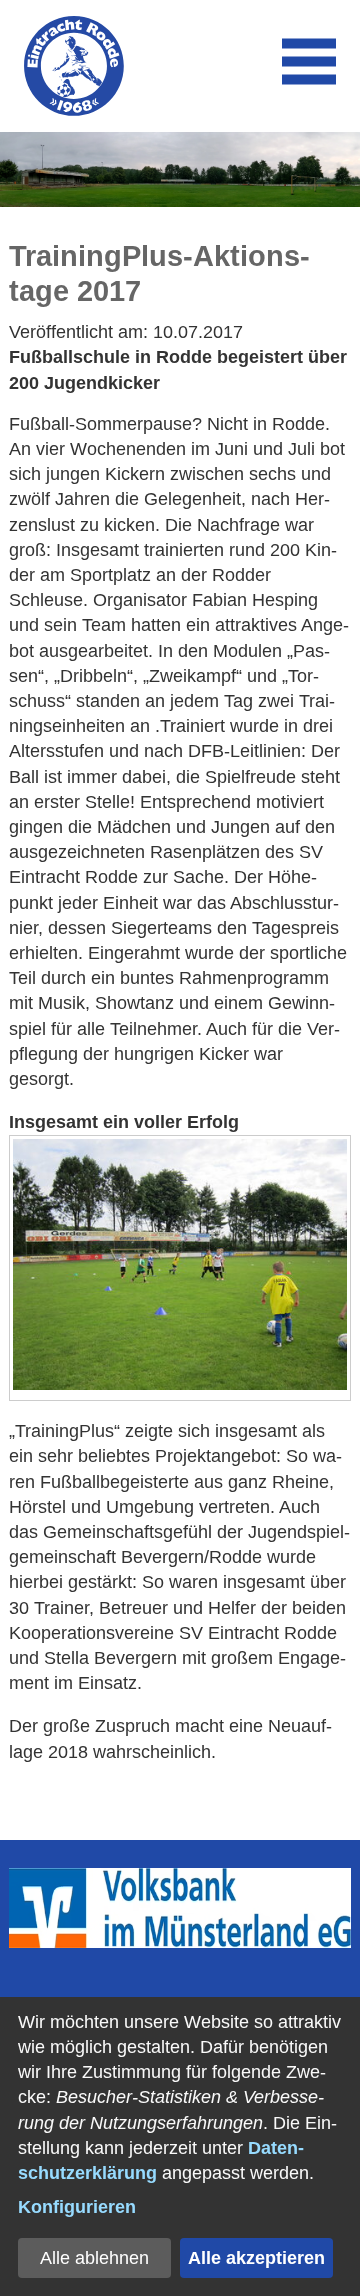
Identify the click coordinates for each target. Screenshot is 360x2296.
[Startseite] (74, 66)
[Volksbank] (180, 1942)
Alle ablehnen (94, 2258)
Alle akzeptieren (256, 2258)
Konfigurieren (77, 2207)
